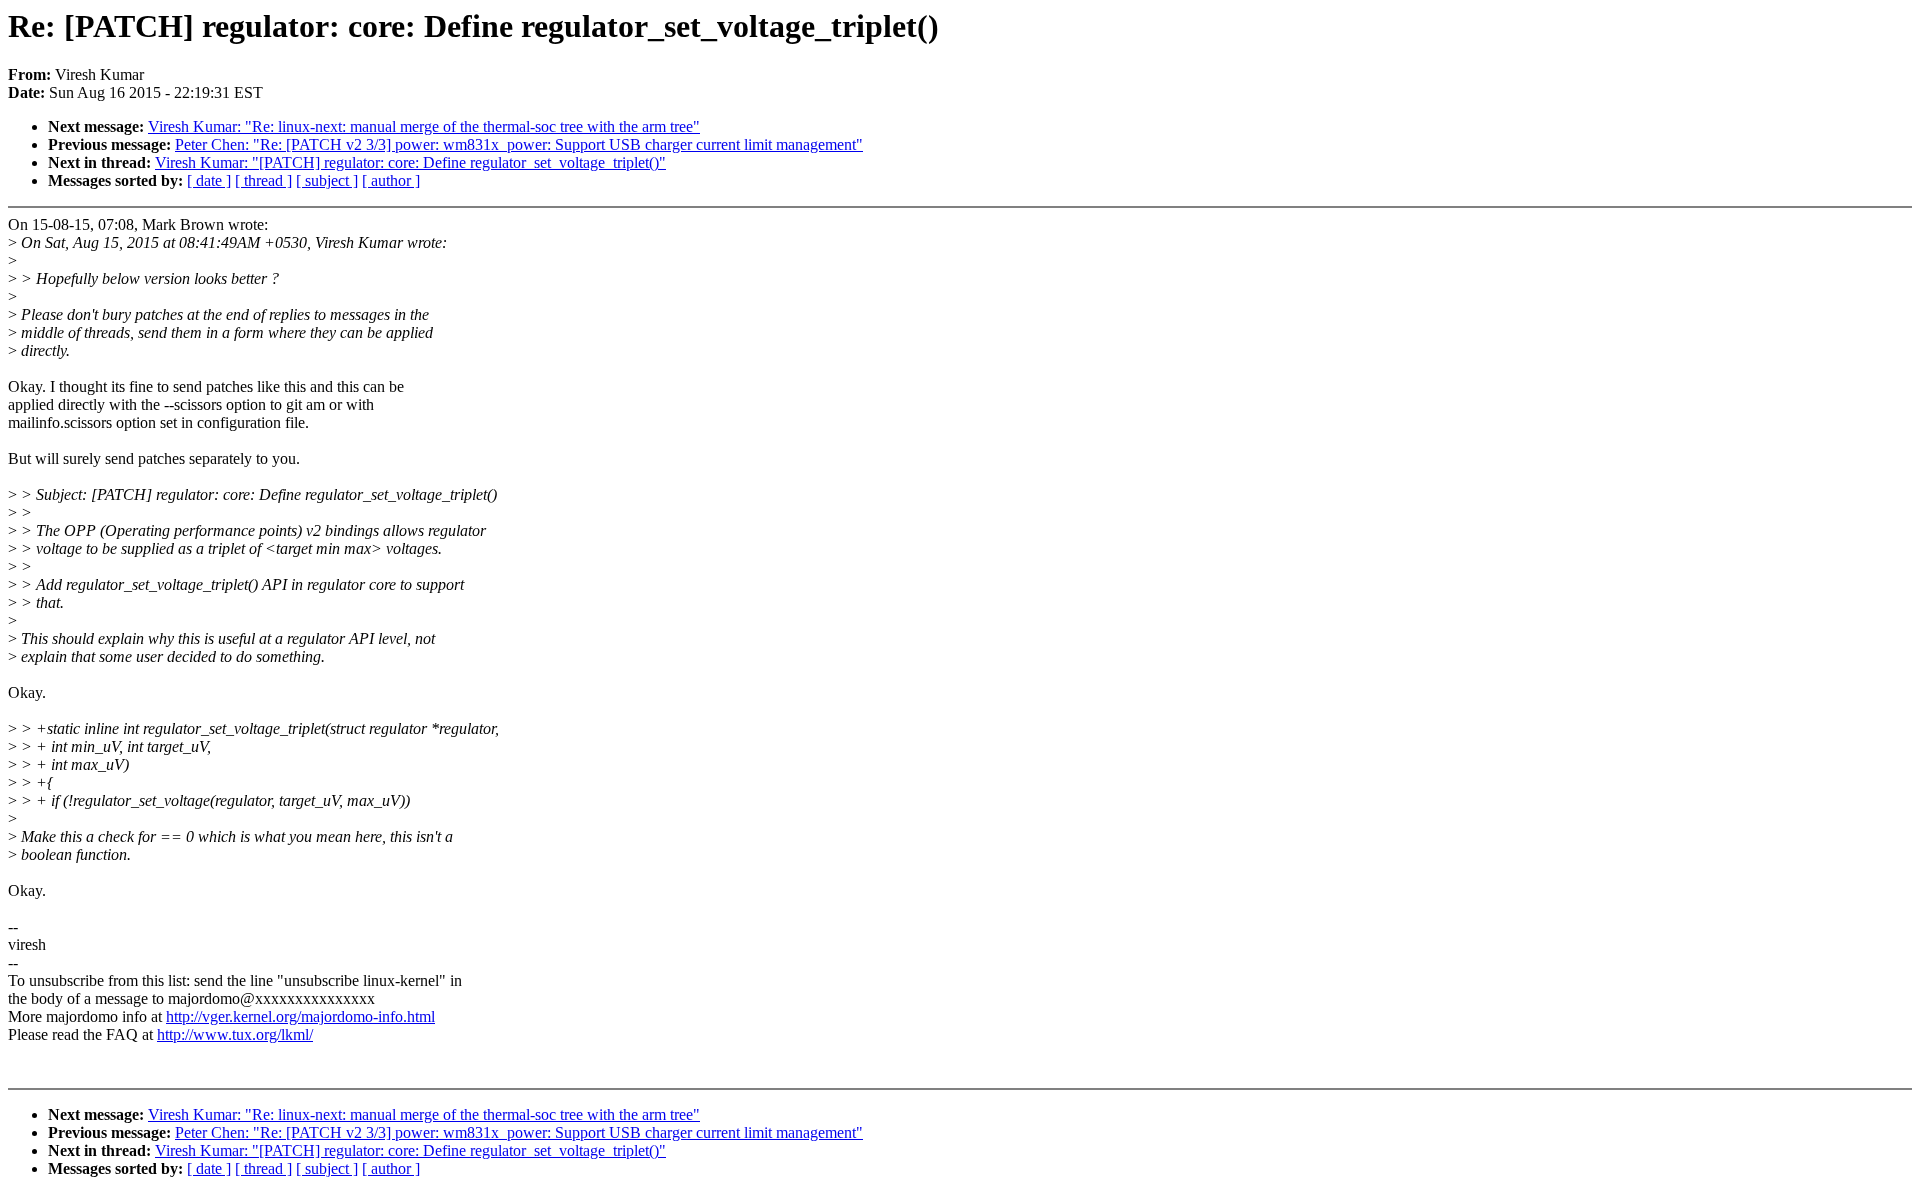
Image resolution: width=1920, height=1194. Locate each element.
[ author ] (391, 180)
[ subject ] (327, 180)
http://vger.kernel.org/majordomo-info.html (300, 1016)
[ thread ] (263, 180)
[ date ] (209, 180)
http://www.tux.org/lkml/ (235, 1034)
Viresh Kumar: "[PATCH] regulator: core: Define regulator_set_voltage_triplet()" (410, 162)
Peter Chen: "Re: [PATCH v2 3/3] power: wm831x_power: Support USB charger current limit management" (519, 144)
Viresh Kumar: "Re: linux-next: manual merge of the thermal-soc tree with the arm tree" (424, 126)
